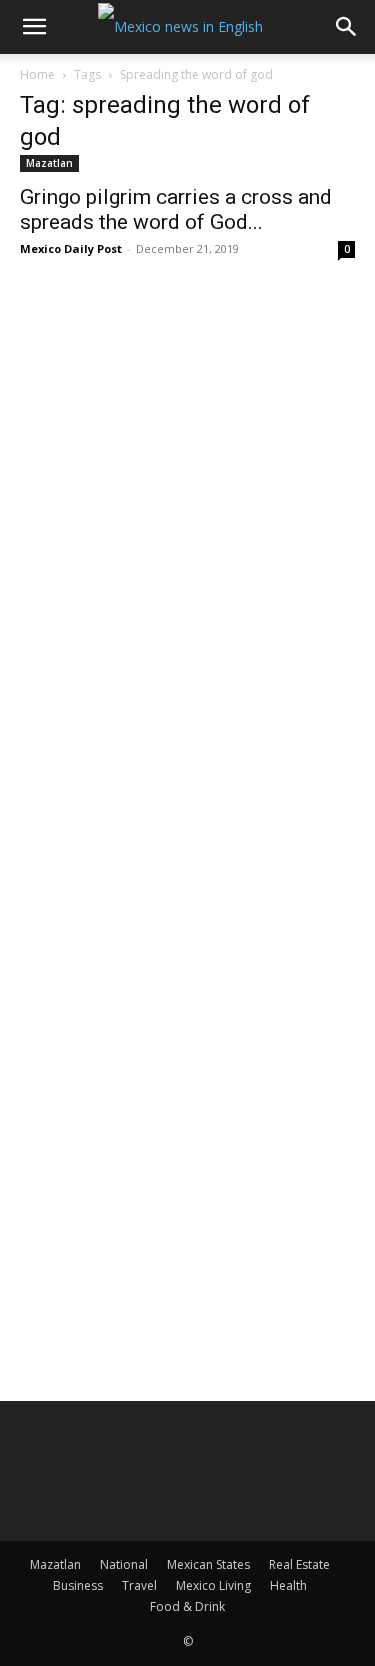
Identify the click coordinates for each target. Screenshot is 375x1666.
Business (78, 1585)
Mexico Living (213, 1585)
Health (288, 1585)
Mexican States (208, 1564)
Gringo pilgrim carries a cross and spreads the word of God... (176, 209)
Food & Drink (187, 1606)
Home (37, 74)
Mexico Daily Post (71, 248)
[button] (34, 27)
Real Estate (299, 1564)
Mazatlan (49, 163)
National (124, 1564)
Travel (139, 1585)
